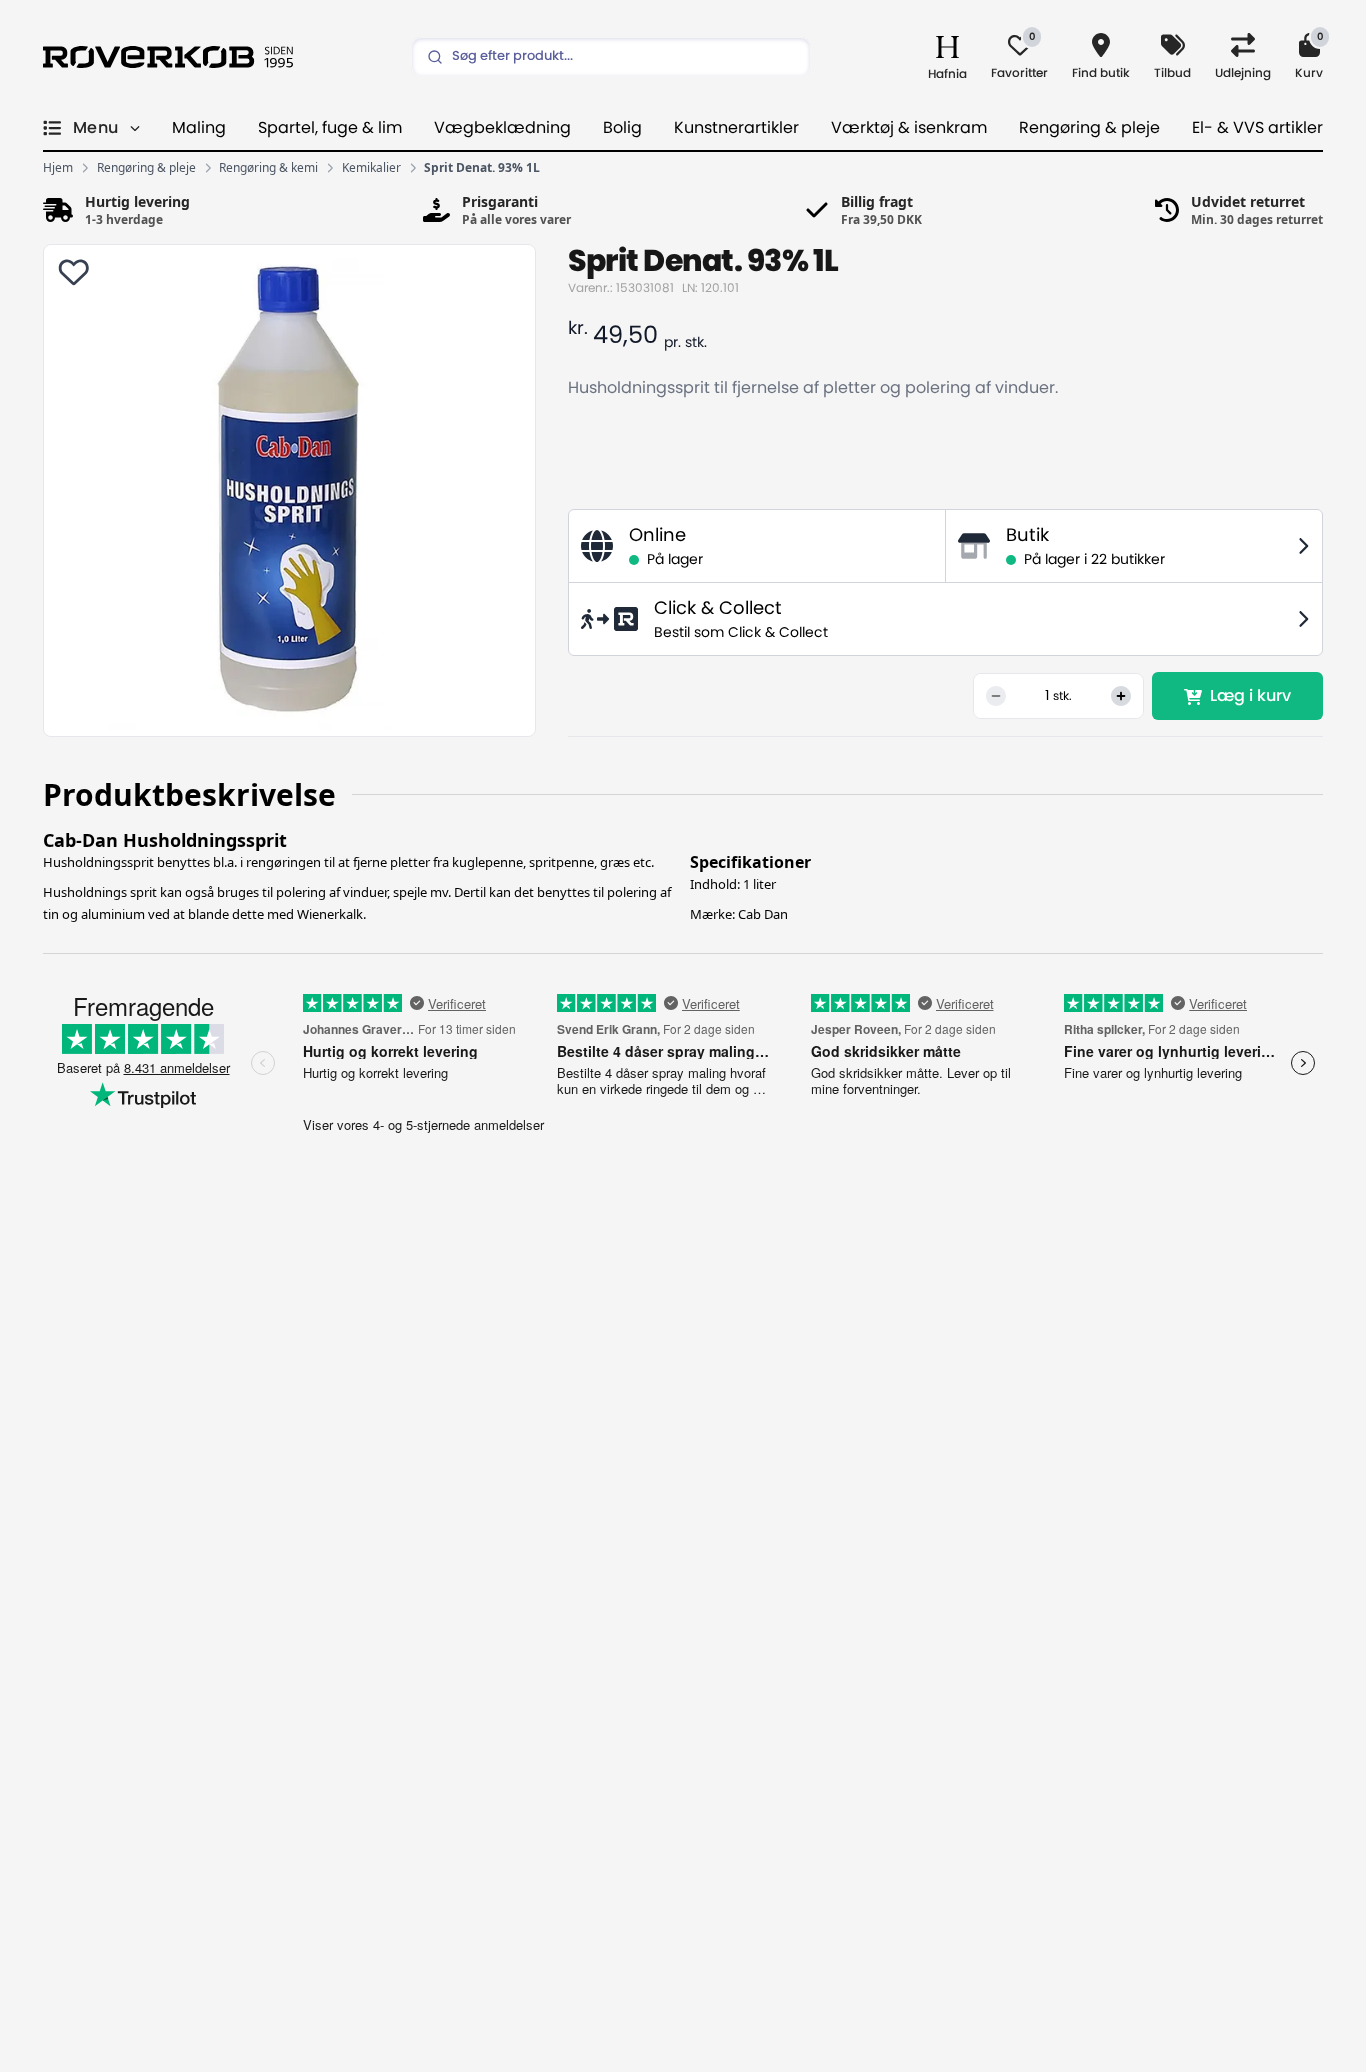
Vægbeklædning (502, 128)
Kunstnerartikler (736, 128)
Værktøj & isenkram (909, 128)
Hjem (58, 168)
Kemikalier (371, 168)
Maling (199, 128)
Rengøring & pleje (1089, 128)
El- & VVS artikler (1257, 128)
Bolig (622, 128)
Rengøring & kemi (268, 168)
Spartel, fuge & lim (330, 128)
